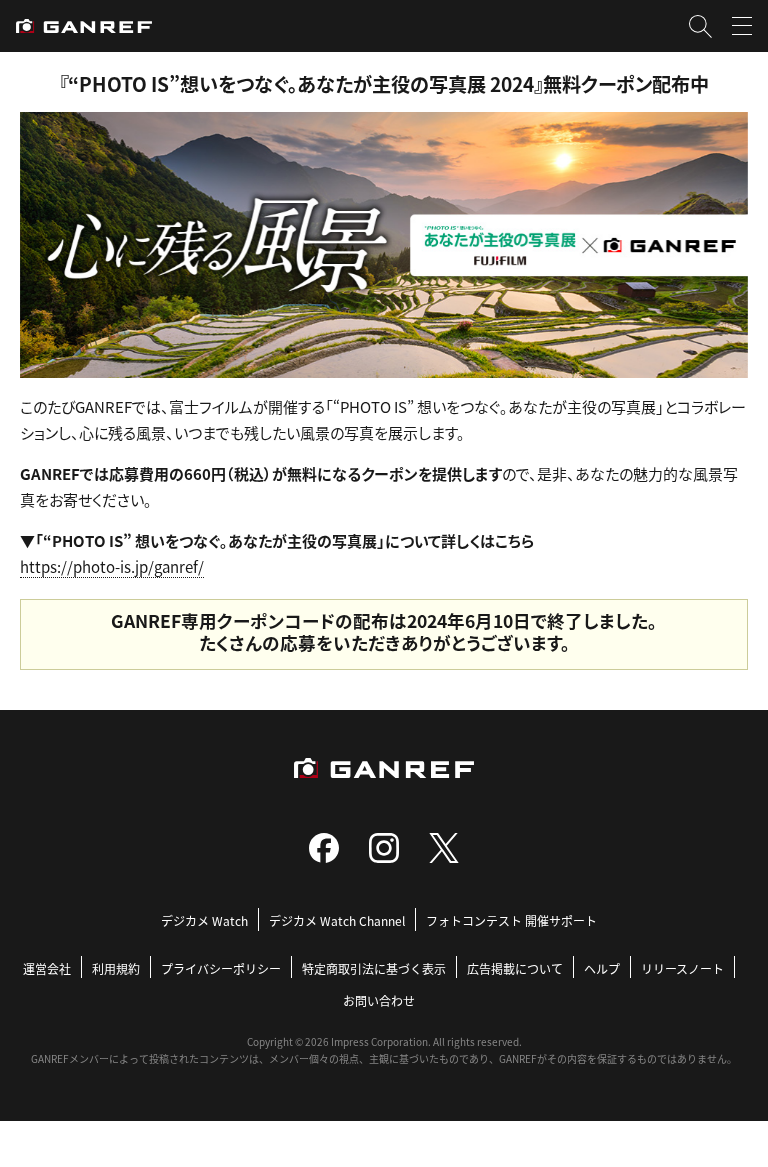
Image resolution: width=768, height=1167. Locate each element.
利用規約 (116, 968)
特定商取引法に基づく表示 (374, 968)
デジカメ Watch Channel (337, 920)
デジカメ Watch (204, 920)
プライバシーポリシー (221, 968)
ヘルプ (602, 968)
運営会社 (47, 968)
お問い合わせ (379, 1000)
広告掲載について (515, 968)
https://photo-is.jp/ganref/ (112, 566)
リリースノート (682, 968)
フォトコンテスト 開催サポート (511, 920)
